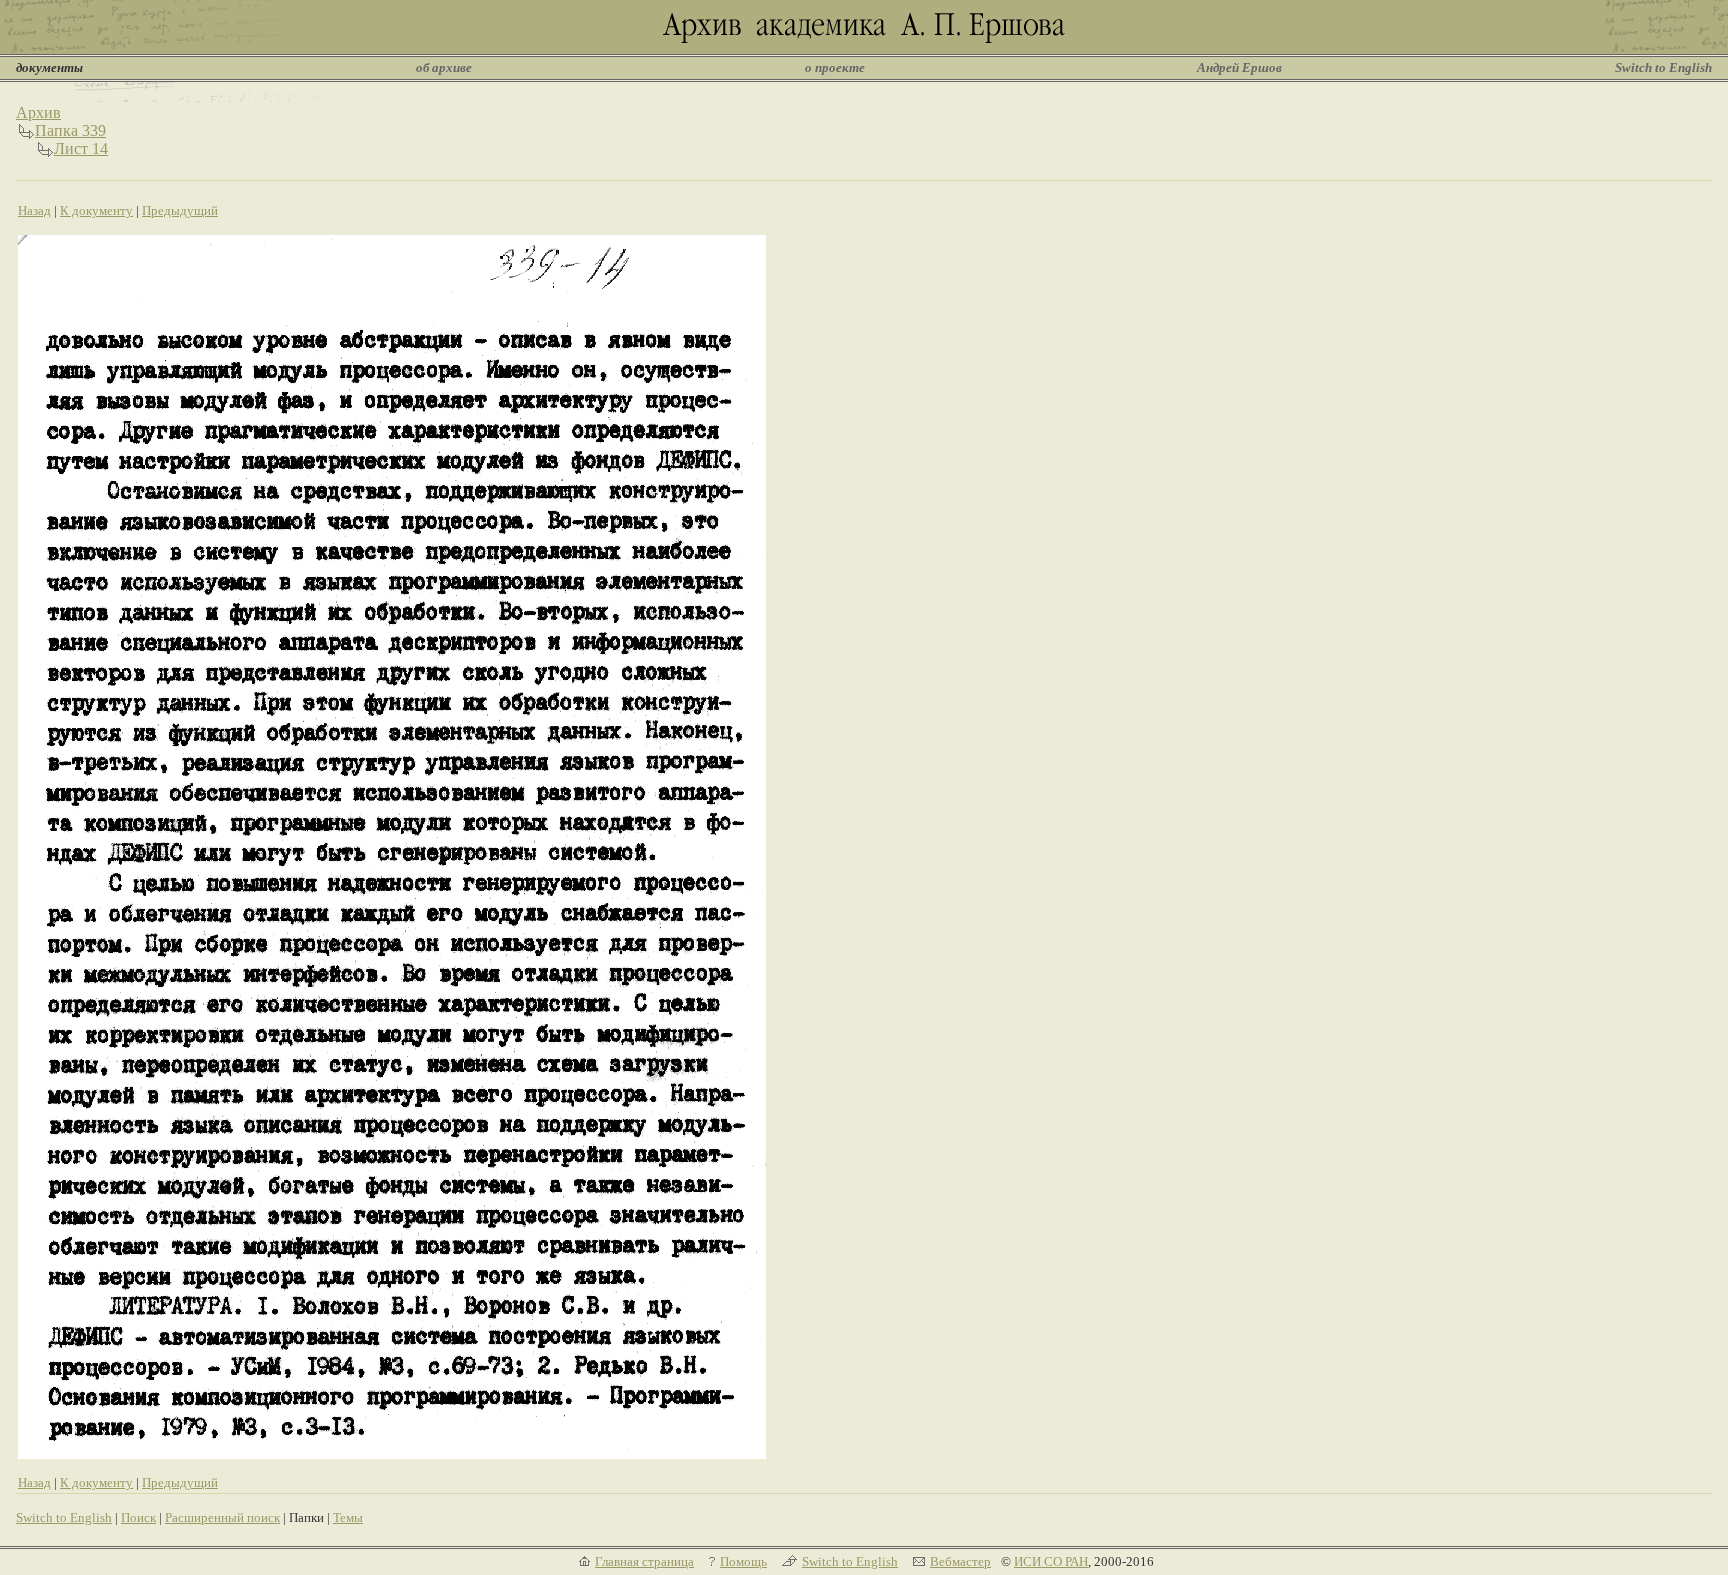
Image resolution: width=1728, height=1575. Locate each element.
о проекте (835, 67)
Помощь (743, 1561)
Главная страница (644, 1561)
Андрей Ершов (1239, 67)
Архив (38, 112)
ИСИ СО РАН (1051, 1561)
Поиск (138, 1517)
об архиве (444, 67)
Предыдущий (180, 210)
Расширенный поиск (222, 1517)
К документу (96, 210)
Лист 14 (81, 148)
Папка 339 (70, 130)
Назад (34, 210)
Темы (348, 1517)
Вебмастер (960, 1561)
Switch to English (1663, 67)
